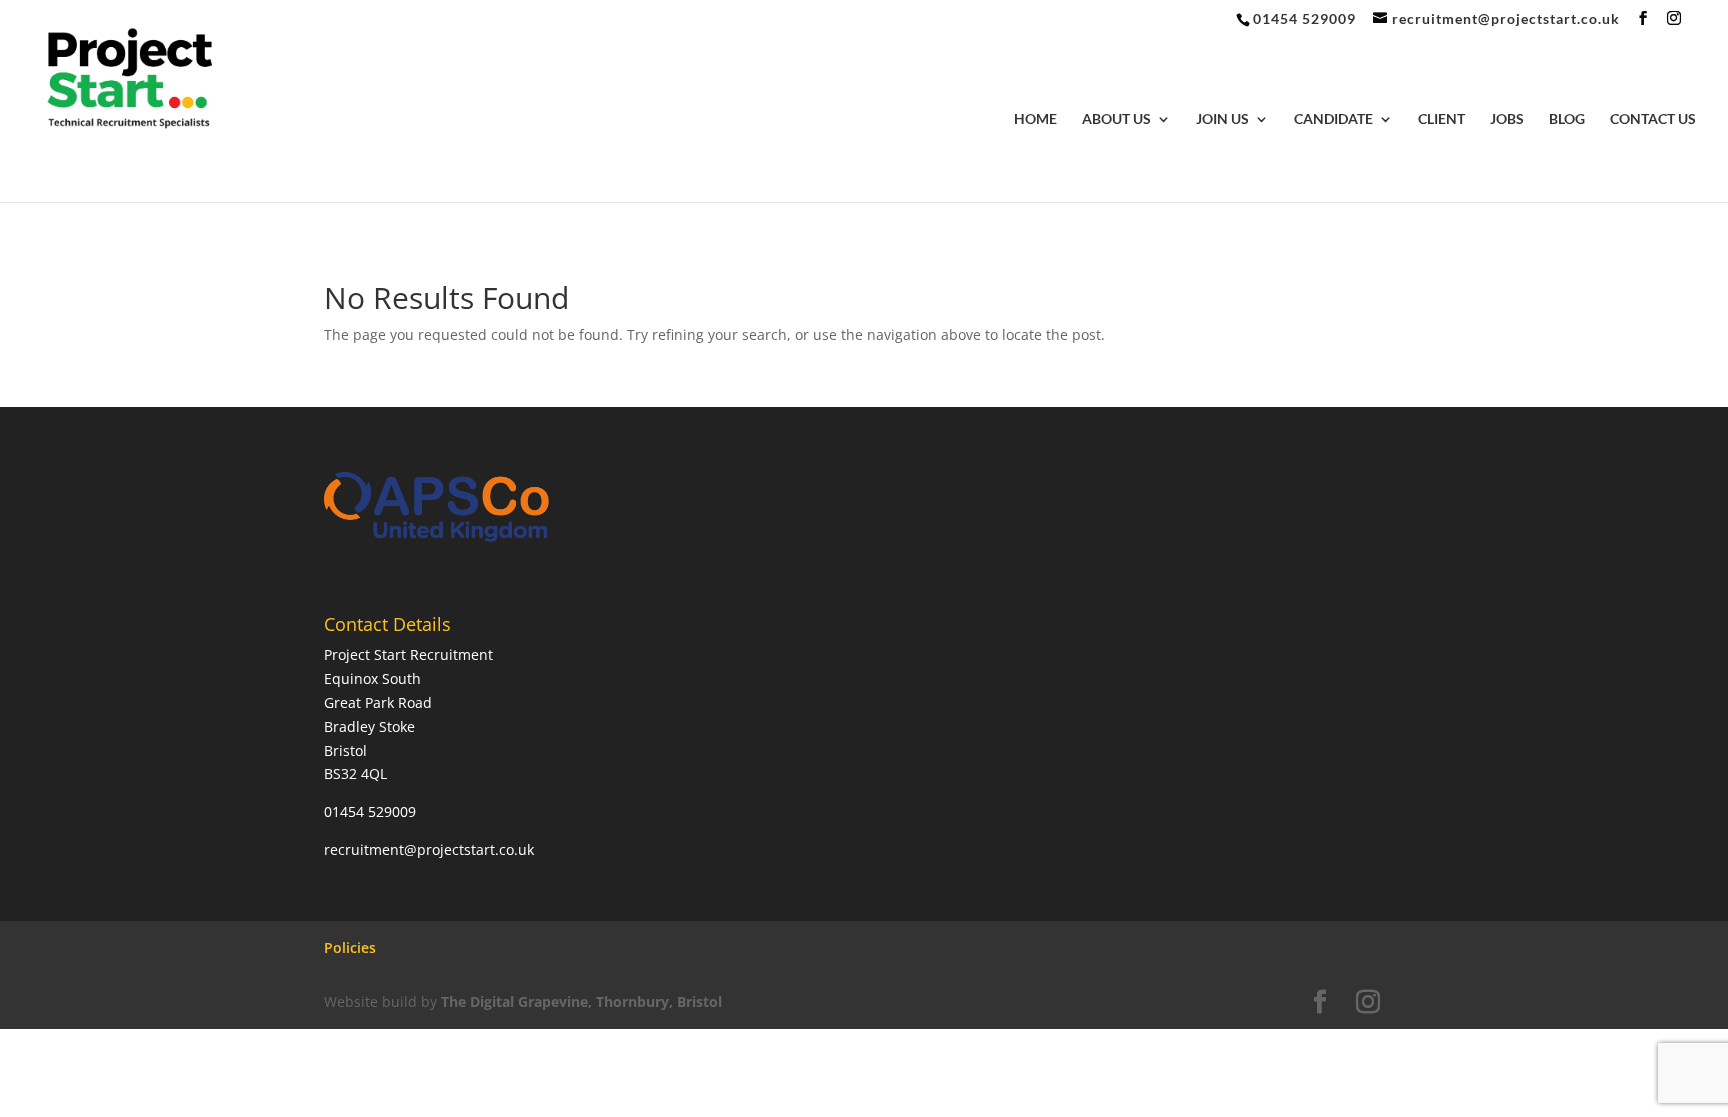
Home (1035, 119)
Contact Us (1653, 119)
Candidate (1333, 119)
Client (1441, 119)
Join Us (1222, 119)
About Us (1116, 119)
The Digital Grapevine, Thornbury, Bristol (581, 1001)
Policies (350, 947)
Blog (1567, 119)
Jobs (1507, 119)
